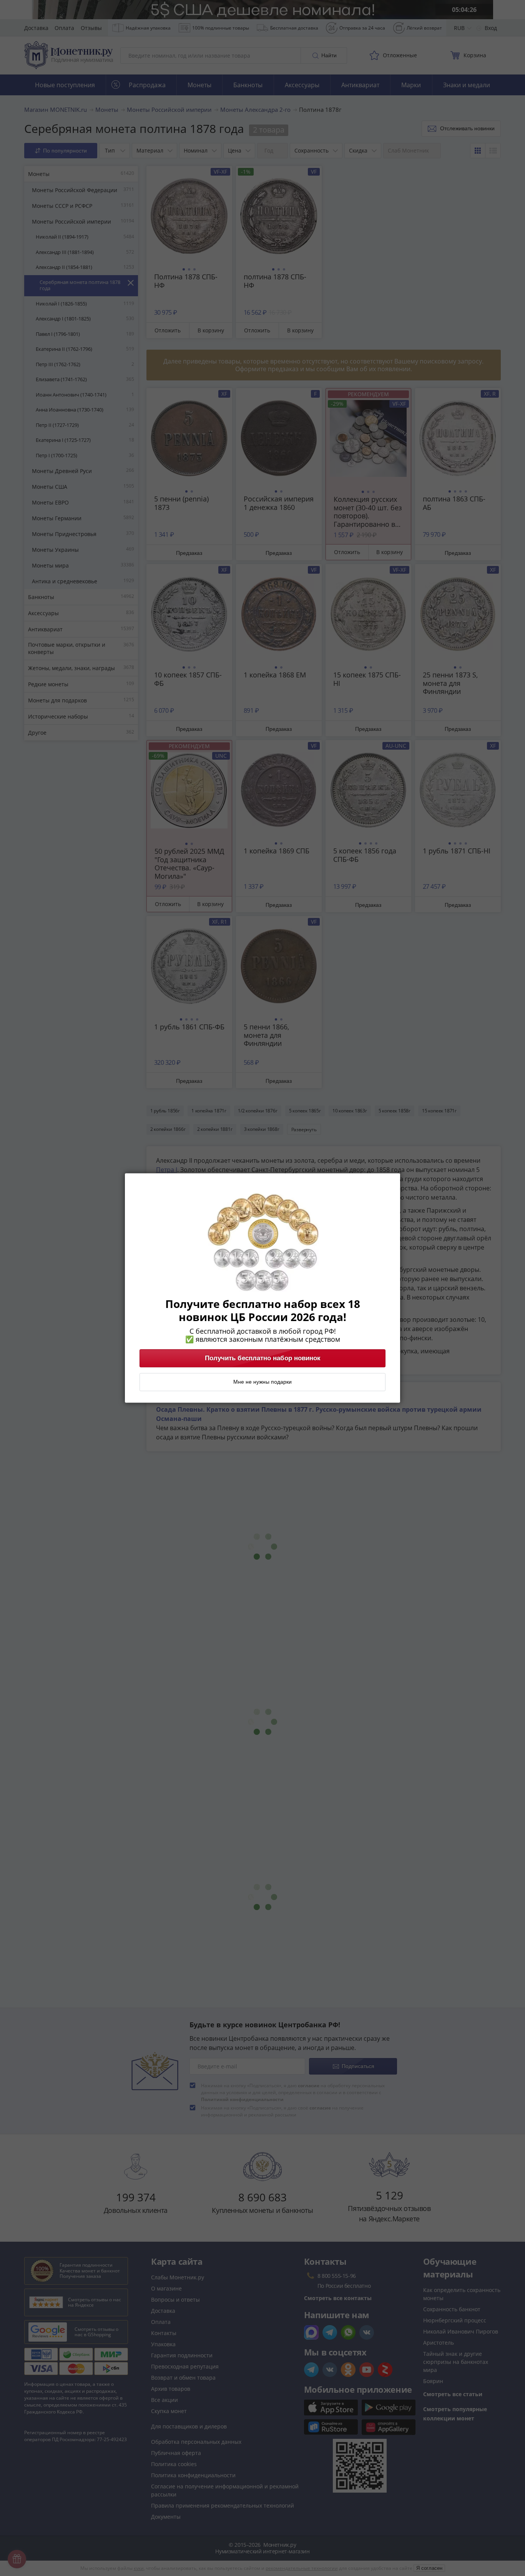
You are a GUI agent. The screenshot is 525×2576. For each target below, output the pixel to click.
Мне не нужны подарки (262, 1382)
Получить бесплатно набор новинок (263, 1358)
